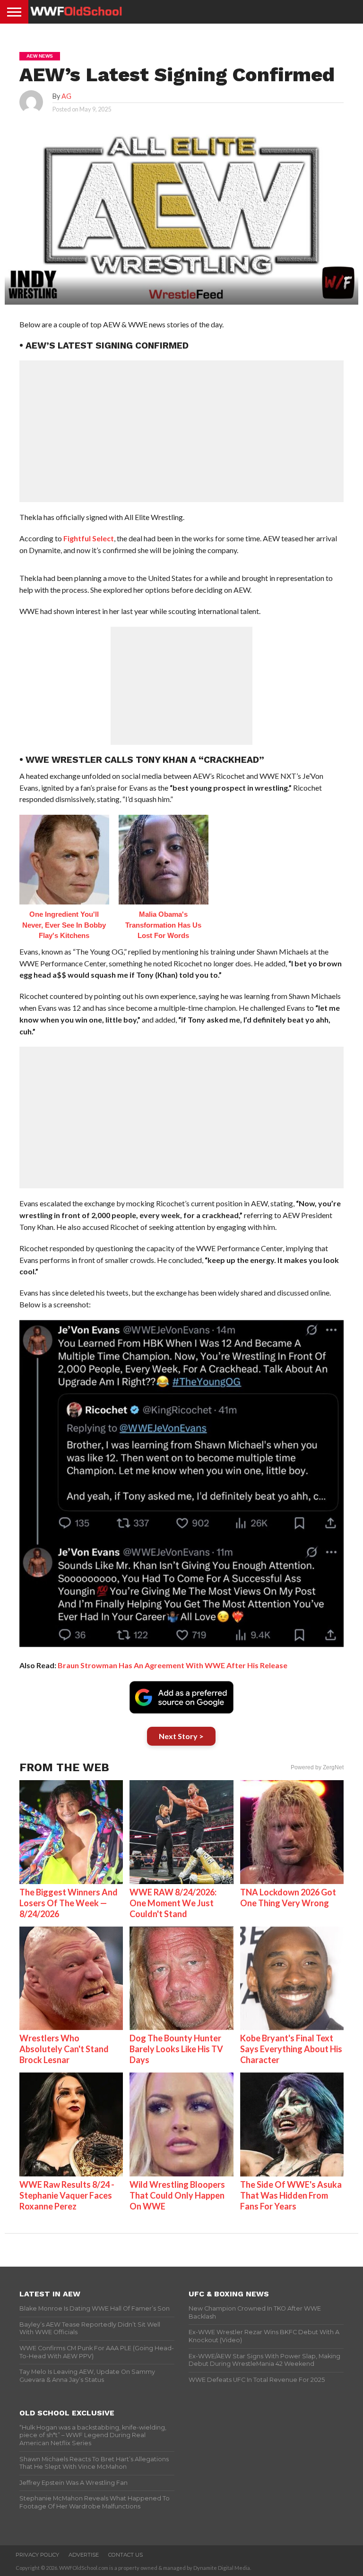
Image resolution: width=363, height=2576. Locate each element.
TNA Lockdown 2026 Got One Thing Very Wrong (288, 1898)
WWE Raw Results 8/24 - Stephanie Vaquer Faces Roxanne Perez (67, 2195)
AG (66, 96)
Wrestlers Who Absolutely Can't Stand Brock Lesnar (64, 2049)
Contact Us (125, 2555)
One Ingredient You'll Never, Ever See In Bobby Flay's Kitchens (64, 925)
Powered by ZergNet (317, 1767)
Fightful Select (89, 538)
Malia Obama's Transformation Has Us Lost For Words (163, 925)
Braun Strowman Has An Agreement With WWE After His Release (173, 1665)
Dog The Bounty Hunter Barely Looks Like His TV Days (176, 2049)
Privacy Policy (37, 2555)
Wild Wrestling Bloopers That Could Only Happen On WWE (177, 2195)
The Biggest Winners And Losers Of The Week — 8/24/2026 (69, 1903)
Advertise (84, 2555)
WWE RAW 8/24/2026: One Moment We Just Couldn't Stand (173, 1903)
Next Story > (181, 1736)
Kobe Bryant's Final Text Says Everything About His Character (291, 2049)
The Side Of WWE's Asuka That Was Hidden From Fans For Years (291, 2195)
